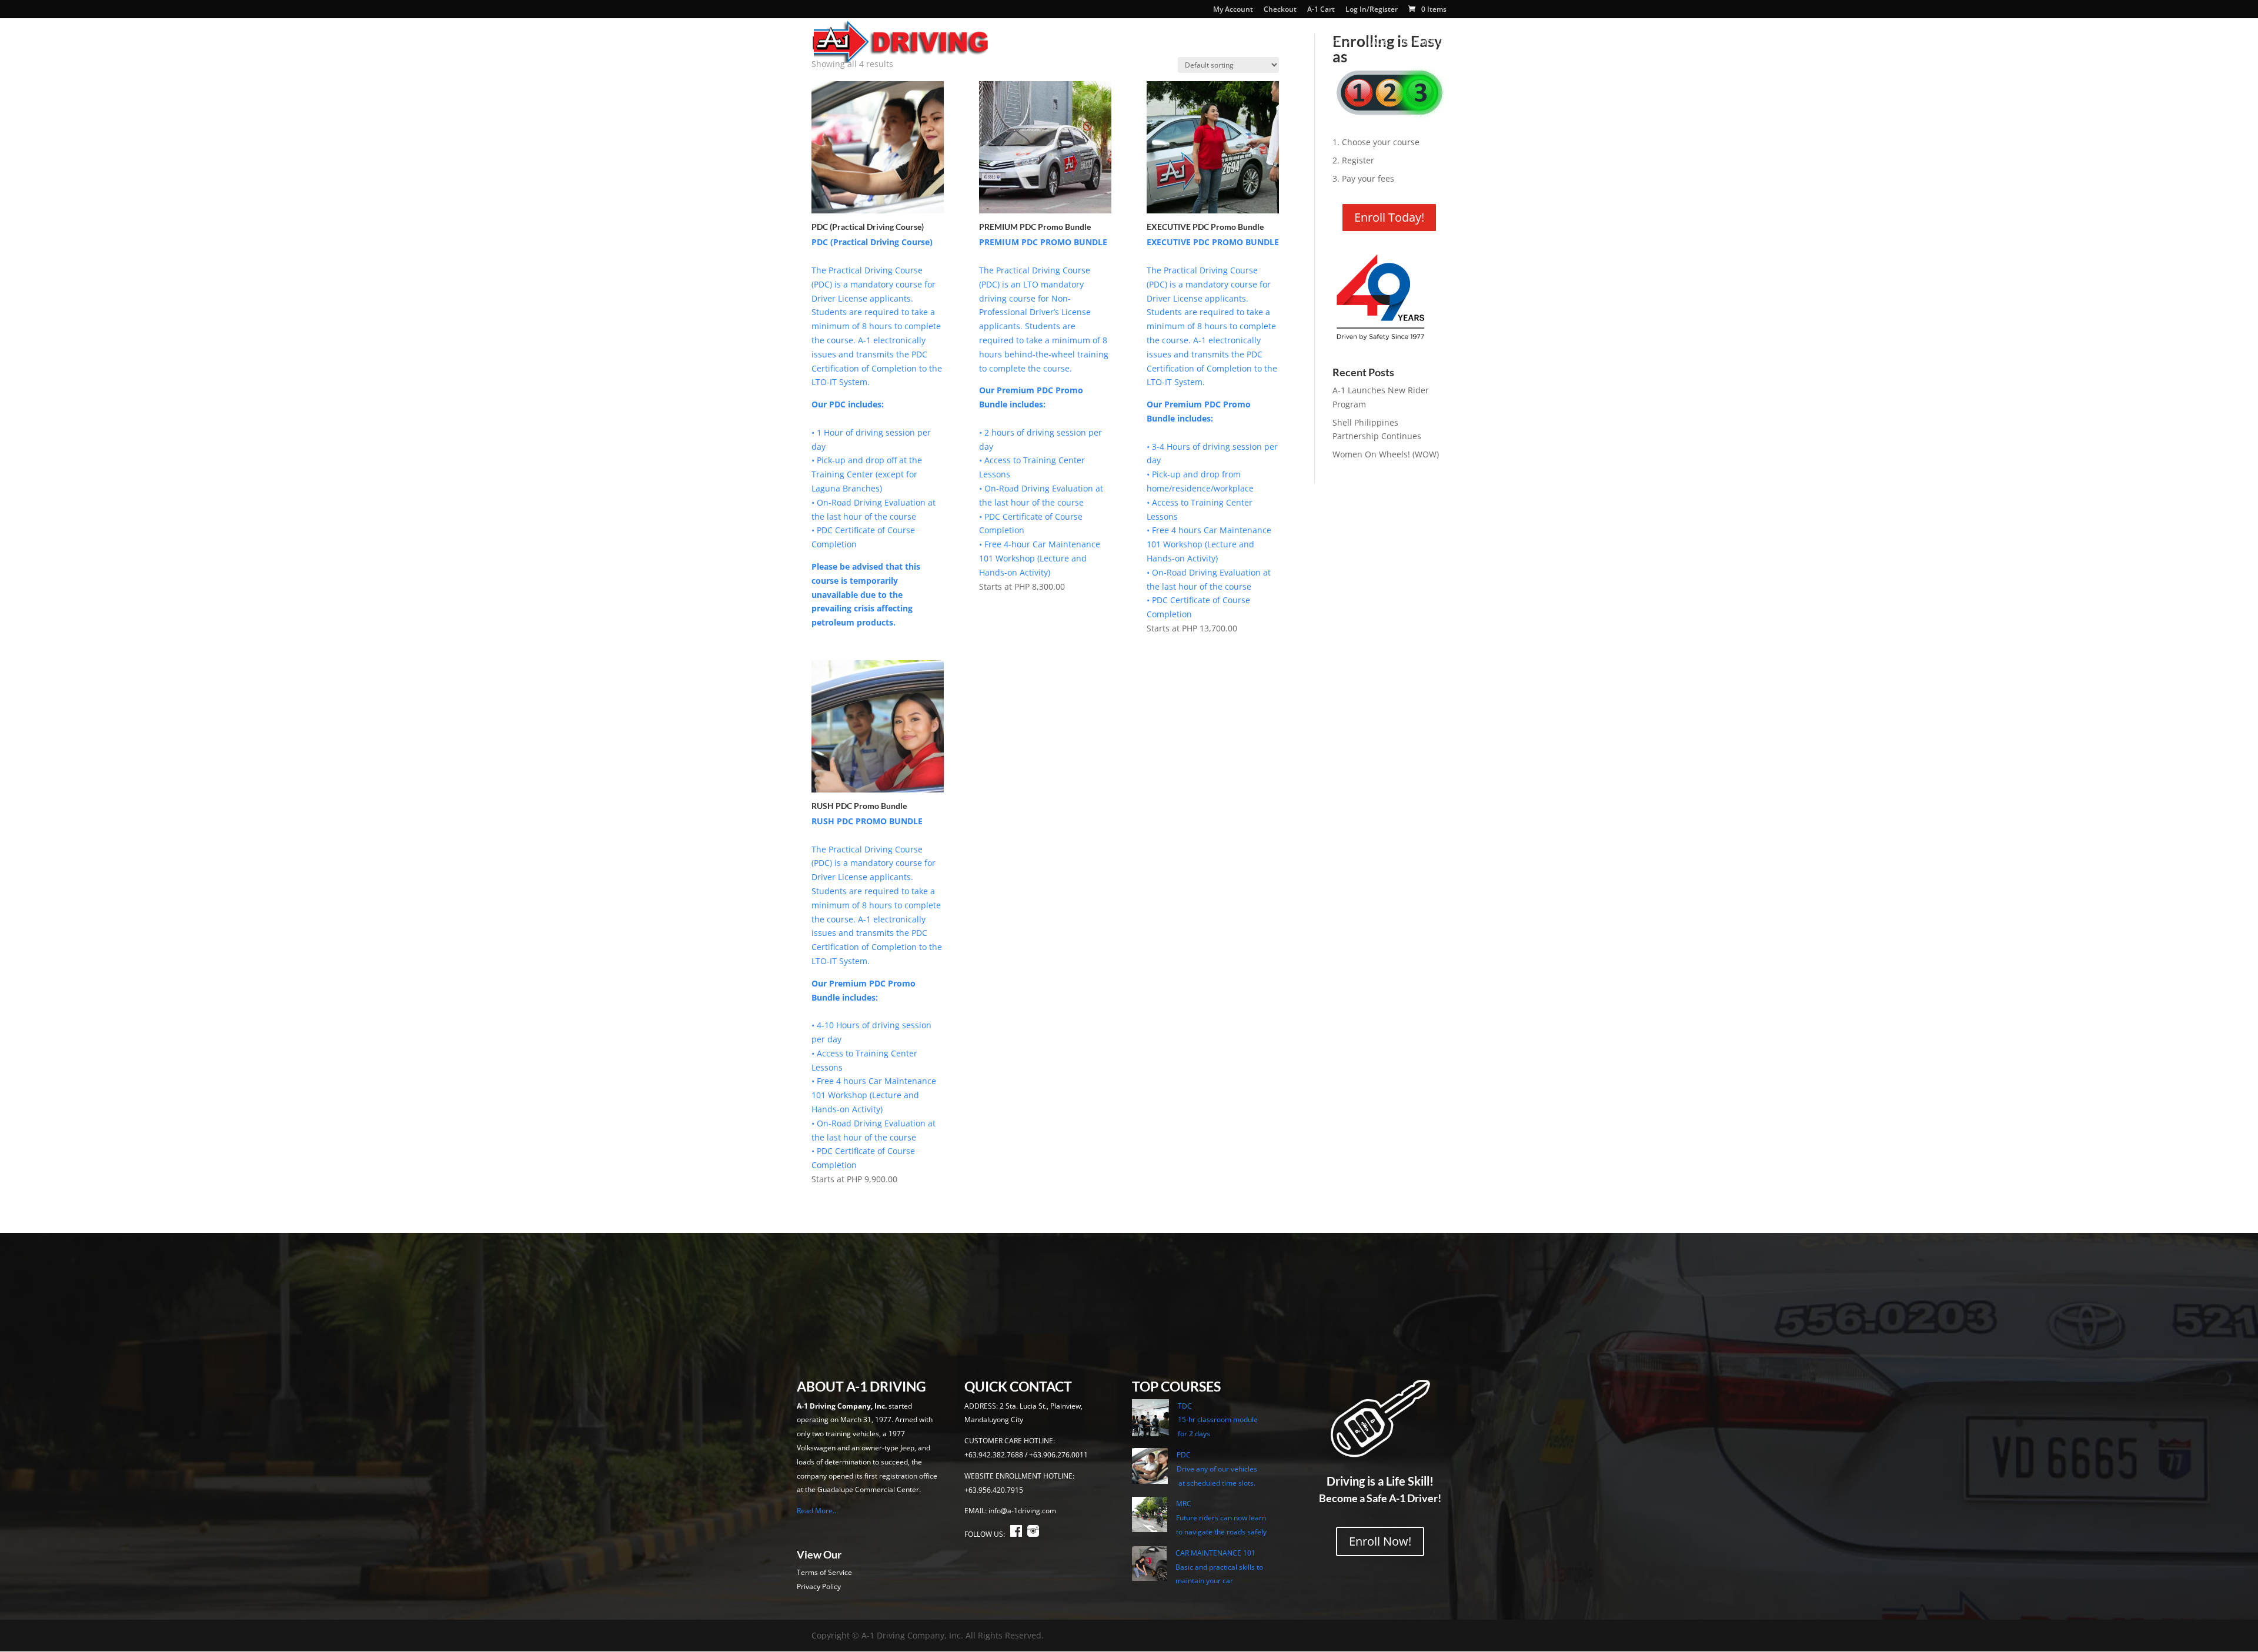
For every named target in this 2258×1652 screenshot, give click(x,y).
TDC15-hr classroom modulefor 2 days (1218, 1420)
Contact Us (1424, 42)
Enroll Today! (1389, 217)
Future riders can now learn (1221, 1518)
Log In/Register (1372, 10)
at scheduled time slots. (1216, 1483)
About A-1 (1155, 42)
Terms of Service (824, 1572)
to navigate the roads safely (1221, 1532)
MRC (1184, 1504)
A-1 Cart (1321, 10)
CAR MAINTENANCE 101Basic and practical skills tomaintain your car (1219, 1567)
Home (1108, 42)
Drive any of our (1204, 1469)
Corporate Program (1301, 42)
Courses (1219, 42)
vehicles (1244, 1469)
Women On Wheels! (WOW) (1386, 454)
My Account (1233, 10)
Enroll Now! (1380, 1541)
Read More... (817, 1511)
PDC (1184, 1455)
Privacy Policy (819, 1586)
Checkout (1280, 10)
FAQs (1377, 42)
